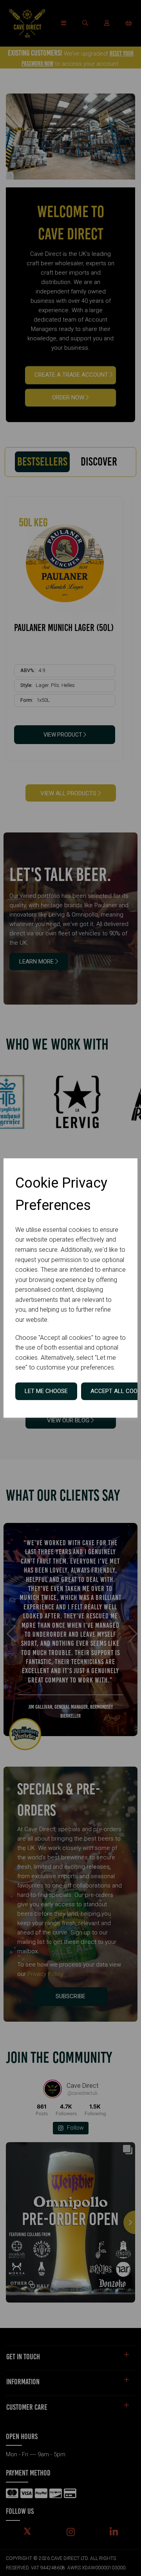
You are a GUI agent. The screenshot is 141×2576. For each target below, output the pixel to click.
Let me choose (46, 1391)
